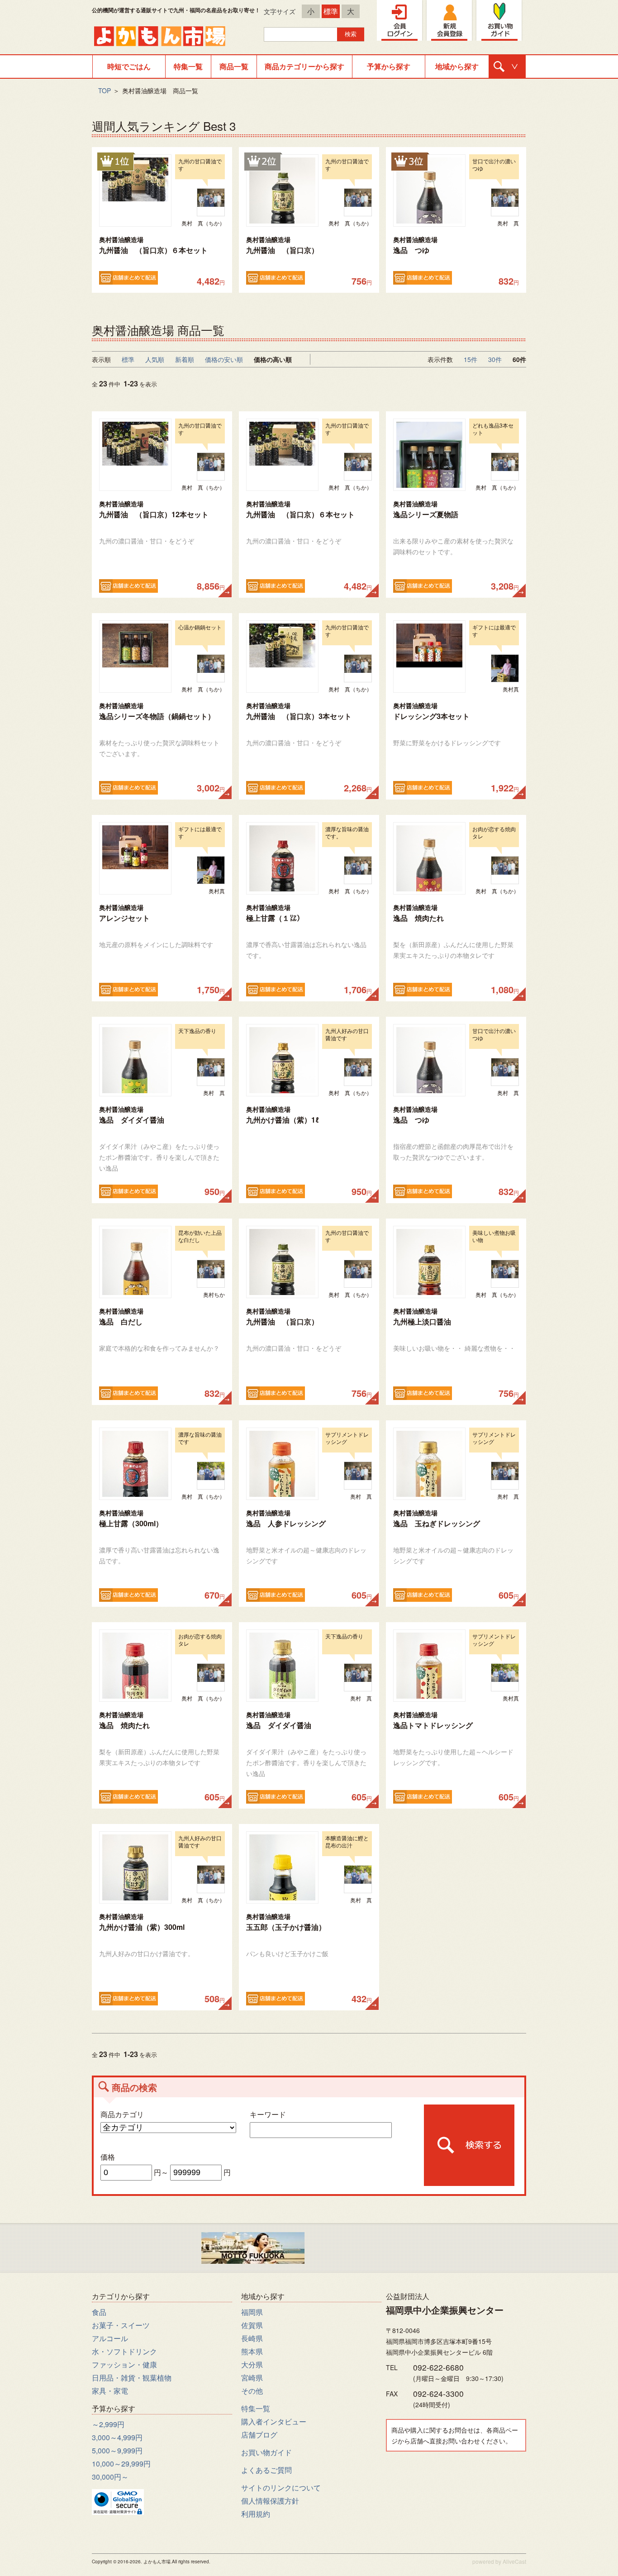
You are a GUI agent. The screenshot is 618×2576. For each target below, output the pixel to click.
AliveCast (514, 2561)
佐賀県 (252, 2325)
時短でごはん (129, 66)
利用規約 (256, 2514)
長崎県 (252, 2338)
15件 (471, 359)
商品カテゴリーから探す (304, 66)
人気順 (155, 359)
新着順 (185, 359)
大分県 (252, 2364)
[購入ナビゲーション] (507, 67)
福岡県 (252, 2312)
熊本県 (252, 2351)
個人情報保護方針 (270, 2501)
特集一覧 (188, 66)
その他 (252, 2391)
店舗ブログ (259, 2435)
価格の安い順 (224, 359)
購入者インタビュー (274, 2421)
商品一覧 (234, 66)
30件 (495, 359)
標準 (331, 11)
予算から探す (389, 66)
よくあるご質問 (266, 2470)
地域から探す (457, 66)
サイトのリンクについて (281, 2488)
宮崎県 (252, 2378)
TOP (105, 90)
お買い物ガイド (266, 2452)
